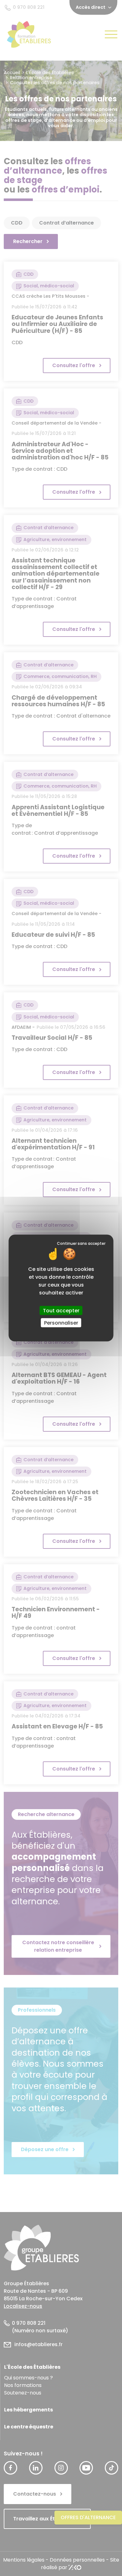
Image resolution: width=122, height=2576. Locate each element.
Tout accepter (61, 1311)
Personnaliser (61, 1323)
